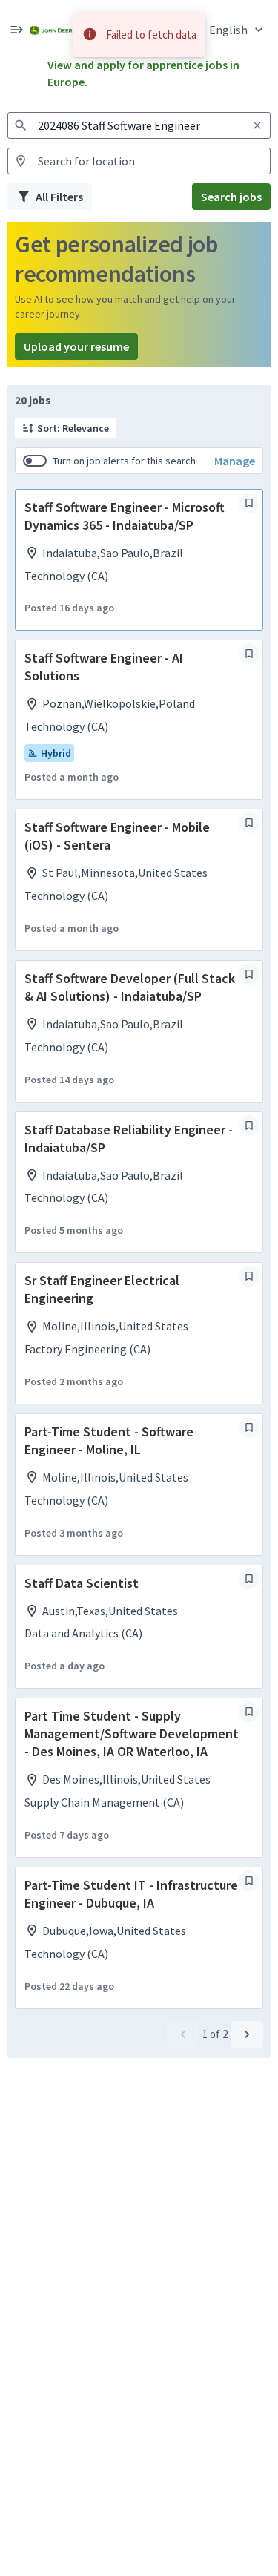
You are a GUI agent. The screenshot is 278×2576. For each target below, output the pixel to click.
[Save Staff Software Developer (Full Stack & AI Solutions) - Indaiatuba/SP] (249, 974)
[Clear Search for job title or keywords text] (257, 125)
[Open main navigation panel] (16, 29)
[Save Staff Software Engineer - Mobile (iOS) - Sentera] (249, 823)
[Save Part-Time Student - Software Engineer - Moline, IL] (249, 1427)
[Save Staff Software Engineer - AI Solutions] (249, 654)
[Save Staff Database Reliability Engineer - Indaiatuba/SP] (249, 1126)
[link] (53, 29)
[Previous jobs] (183, 2034)
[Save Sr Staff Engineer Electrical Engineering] (249, 1276)
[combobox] (139, 125)
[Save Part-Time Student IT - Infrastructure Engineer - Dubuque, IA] (249, 1881)
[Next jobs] (247, 2034)
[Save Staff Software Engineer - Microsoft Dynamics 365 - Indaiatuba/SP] (249, 503)
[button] (238, 29)
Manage (235, 461)
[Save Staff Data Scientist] (249, 1579)
